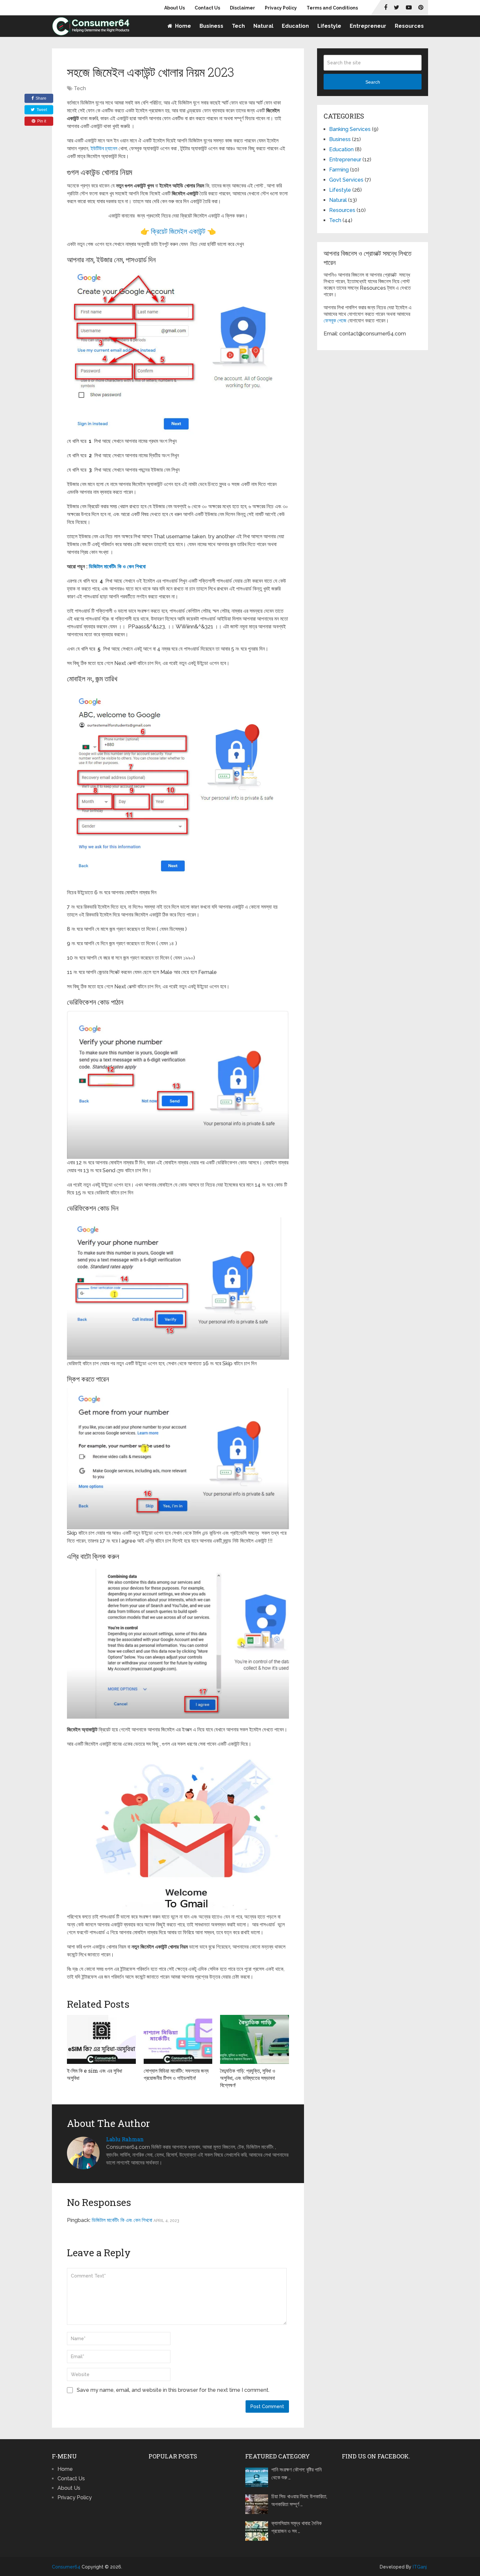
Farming (339, 170)
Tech (238, 26)
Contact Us (207, 8)
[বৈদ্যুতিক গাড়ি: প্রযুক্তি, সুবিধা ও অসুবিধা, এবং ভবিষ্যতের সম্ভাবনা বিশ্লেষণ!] (255, 2039)
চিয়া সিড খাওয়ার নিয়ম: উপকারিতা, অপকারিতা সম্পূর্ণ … (299, 2500)
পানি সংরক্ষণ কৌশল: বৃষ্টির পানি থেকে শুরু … (296, 2474)
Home (182, 26)
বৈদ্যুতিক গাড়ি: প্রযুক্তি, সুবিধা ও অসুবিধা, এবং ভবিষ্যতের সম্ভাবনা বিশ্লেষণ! (248, 2078)
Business (211, 26)
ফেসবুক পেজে (335, 321)
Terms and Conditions (332, 8)
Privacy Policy (281, 8)
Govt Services (346, 180)
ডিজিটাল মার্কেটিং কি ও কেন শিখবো (118, 567)
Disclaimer (242, 8)
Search (373, 82)
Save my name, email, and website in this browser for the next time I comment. (173, 2390)
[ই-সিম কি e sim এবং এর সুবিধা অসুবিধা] (101, 2039)
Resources (409, 26)
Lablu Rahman (125, 2139)
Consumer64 (66, 2567)
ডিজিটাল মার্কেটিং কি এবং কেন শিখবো (122, 2220)
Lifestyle (329, 26)
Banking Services (350, 129)
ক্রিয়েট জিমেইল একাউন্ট (178, 231)
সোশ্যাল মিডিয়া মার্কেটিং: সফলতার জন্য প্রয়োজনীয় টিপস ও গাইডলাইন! (176, 2074)
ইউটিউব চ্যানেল (104, 148)
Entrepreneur (368, 26)
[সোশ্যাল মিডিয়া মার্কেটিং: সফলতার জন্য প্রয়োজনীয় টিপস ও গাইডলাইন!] (178, 2039)
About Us (175, 8)
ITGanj (420, 2567)
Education (295, 26)
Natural (263, 26)
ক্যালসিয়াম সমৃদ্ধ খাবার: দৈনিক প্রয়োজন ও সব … (296, 2527)
